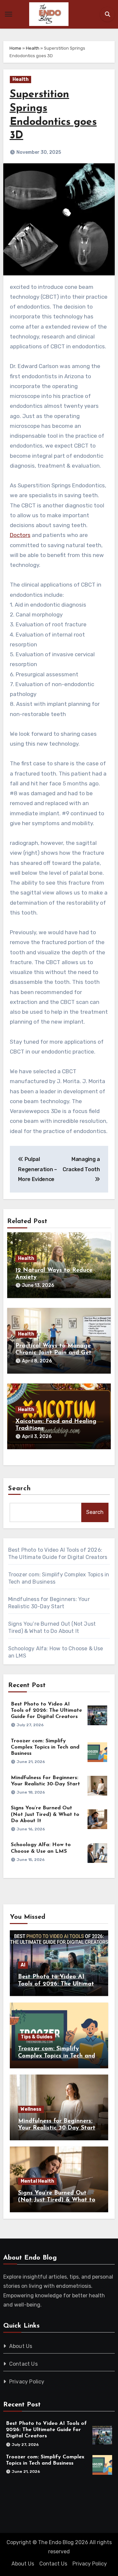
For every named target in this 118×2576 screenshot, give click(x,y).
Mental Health (37, 2181)
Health (33, 48)
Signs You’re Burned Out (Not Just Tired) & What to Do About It (45, 1814)
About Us (21, 2346)
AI (23, 1965)
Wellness (31, 2109)
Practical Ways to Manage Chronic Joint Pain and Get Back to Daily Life (53, 1353)
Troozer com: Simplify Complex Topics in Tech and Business (45, 1747)
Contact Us (23, 2364)
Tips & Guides (37, 2037)
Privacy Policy (27, 2382)
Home (15, 48)
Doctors (20, 535)
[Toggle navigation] (9, 14)
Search (20, 1489)
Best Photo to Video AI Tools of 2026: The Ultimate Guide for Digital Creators (46, 1710)
